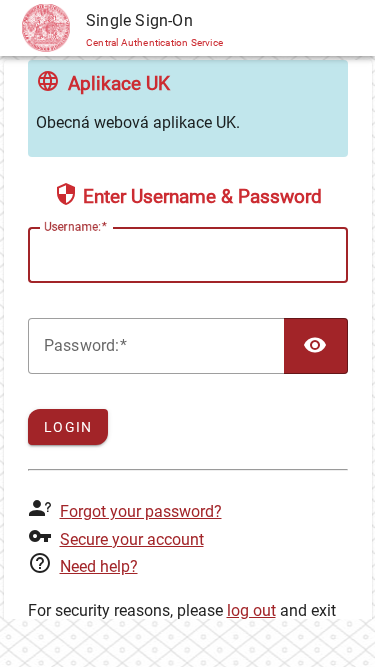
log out (251, 610)
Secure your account (132, 539)
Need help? (99, 566)
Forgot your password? (141, 511)
